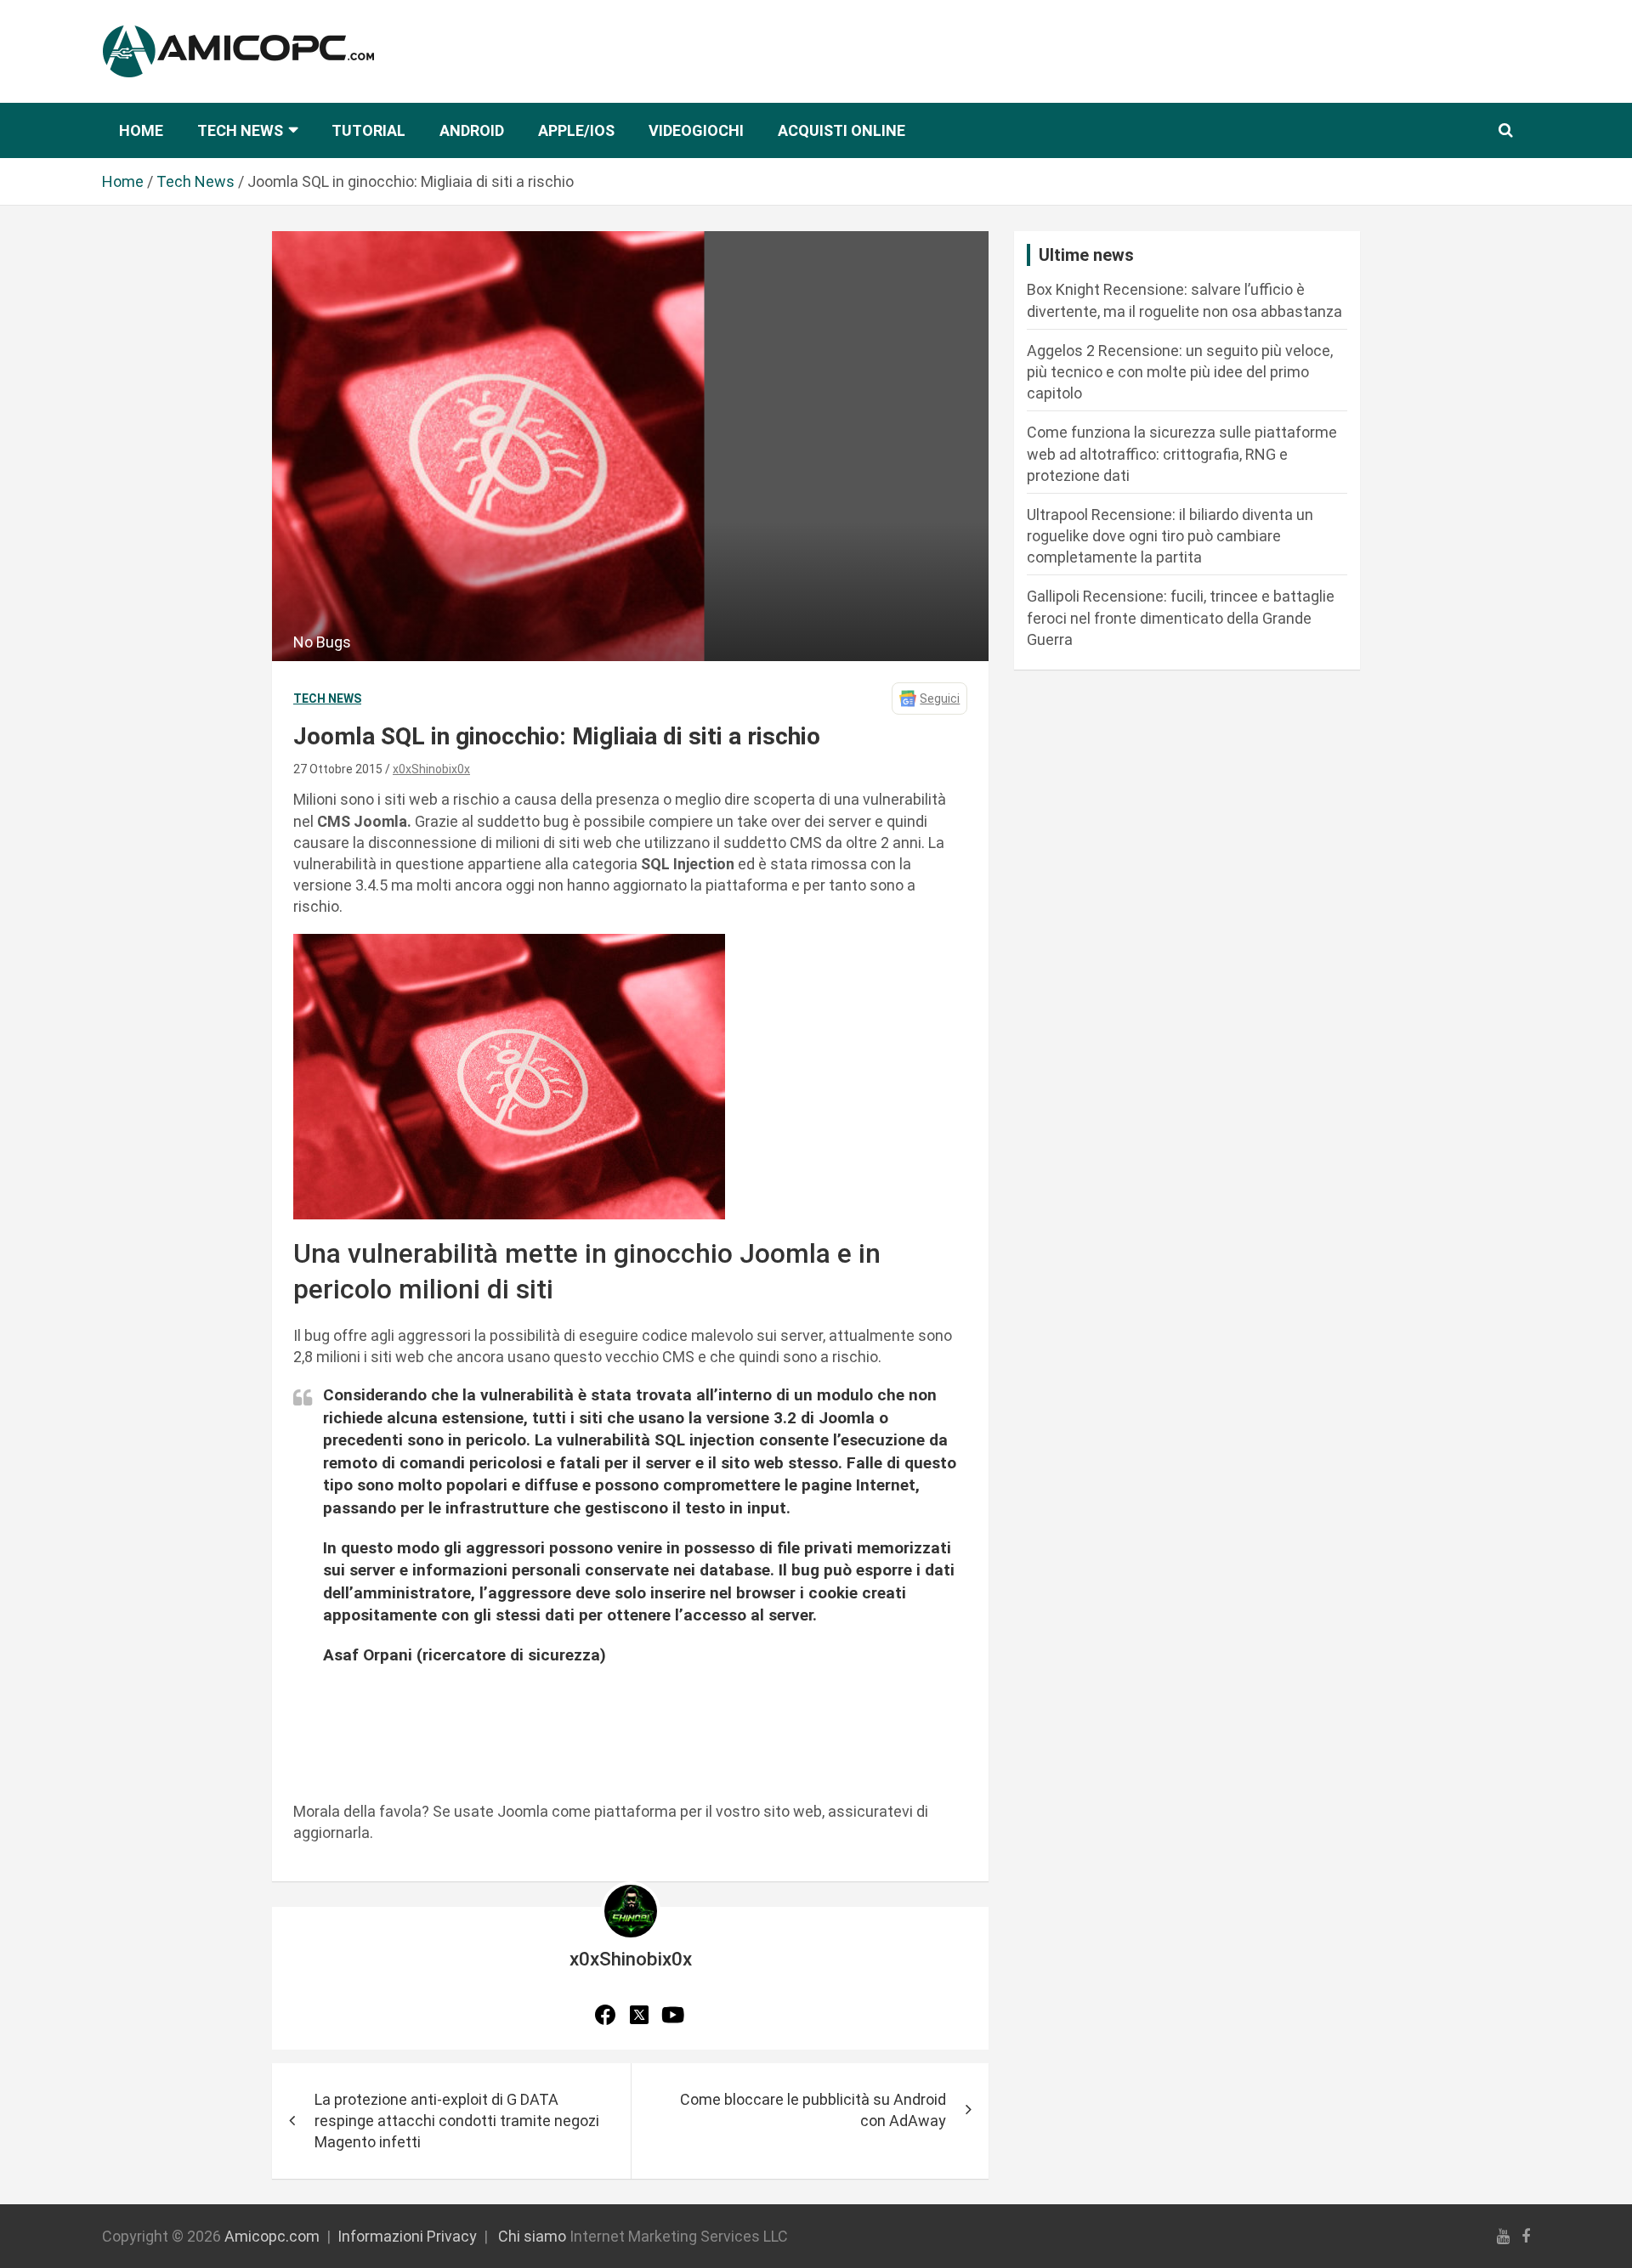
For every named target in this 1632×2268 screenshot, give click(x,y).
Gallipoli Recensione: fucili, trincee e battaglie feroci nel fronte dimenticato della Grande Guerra (1181, 617)
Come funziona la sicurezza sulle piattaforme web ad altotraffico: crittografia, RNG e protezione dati (1182, 453)
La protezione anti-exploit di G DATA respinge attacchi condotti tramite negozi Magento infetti (457, 2121)
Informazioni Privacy (407, 2236)
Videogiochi (696, 130)
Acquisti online (841, 130)
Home (141, 130)
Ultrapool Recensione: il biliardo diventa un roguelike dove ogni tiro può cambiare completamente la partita (1170, 536)
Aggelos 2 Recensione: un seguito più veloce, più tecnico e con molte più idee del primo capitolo (1180, 372)
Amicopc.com (272, 2236)
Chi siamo (532, 2236)
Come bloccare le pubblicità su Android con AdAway (813, 2110)
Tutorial (368, 130)
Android (472, 130)
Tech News (240, 130)
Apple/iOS (576, 130)
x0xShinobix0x (431, 769)
